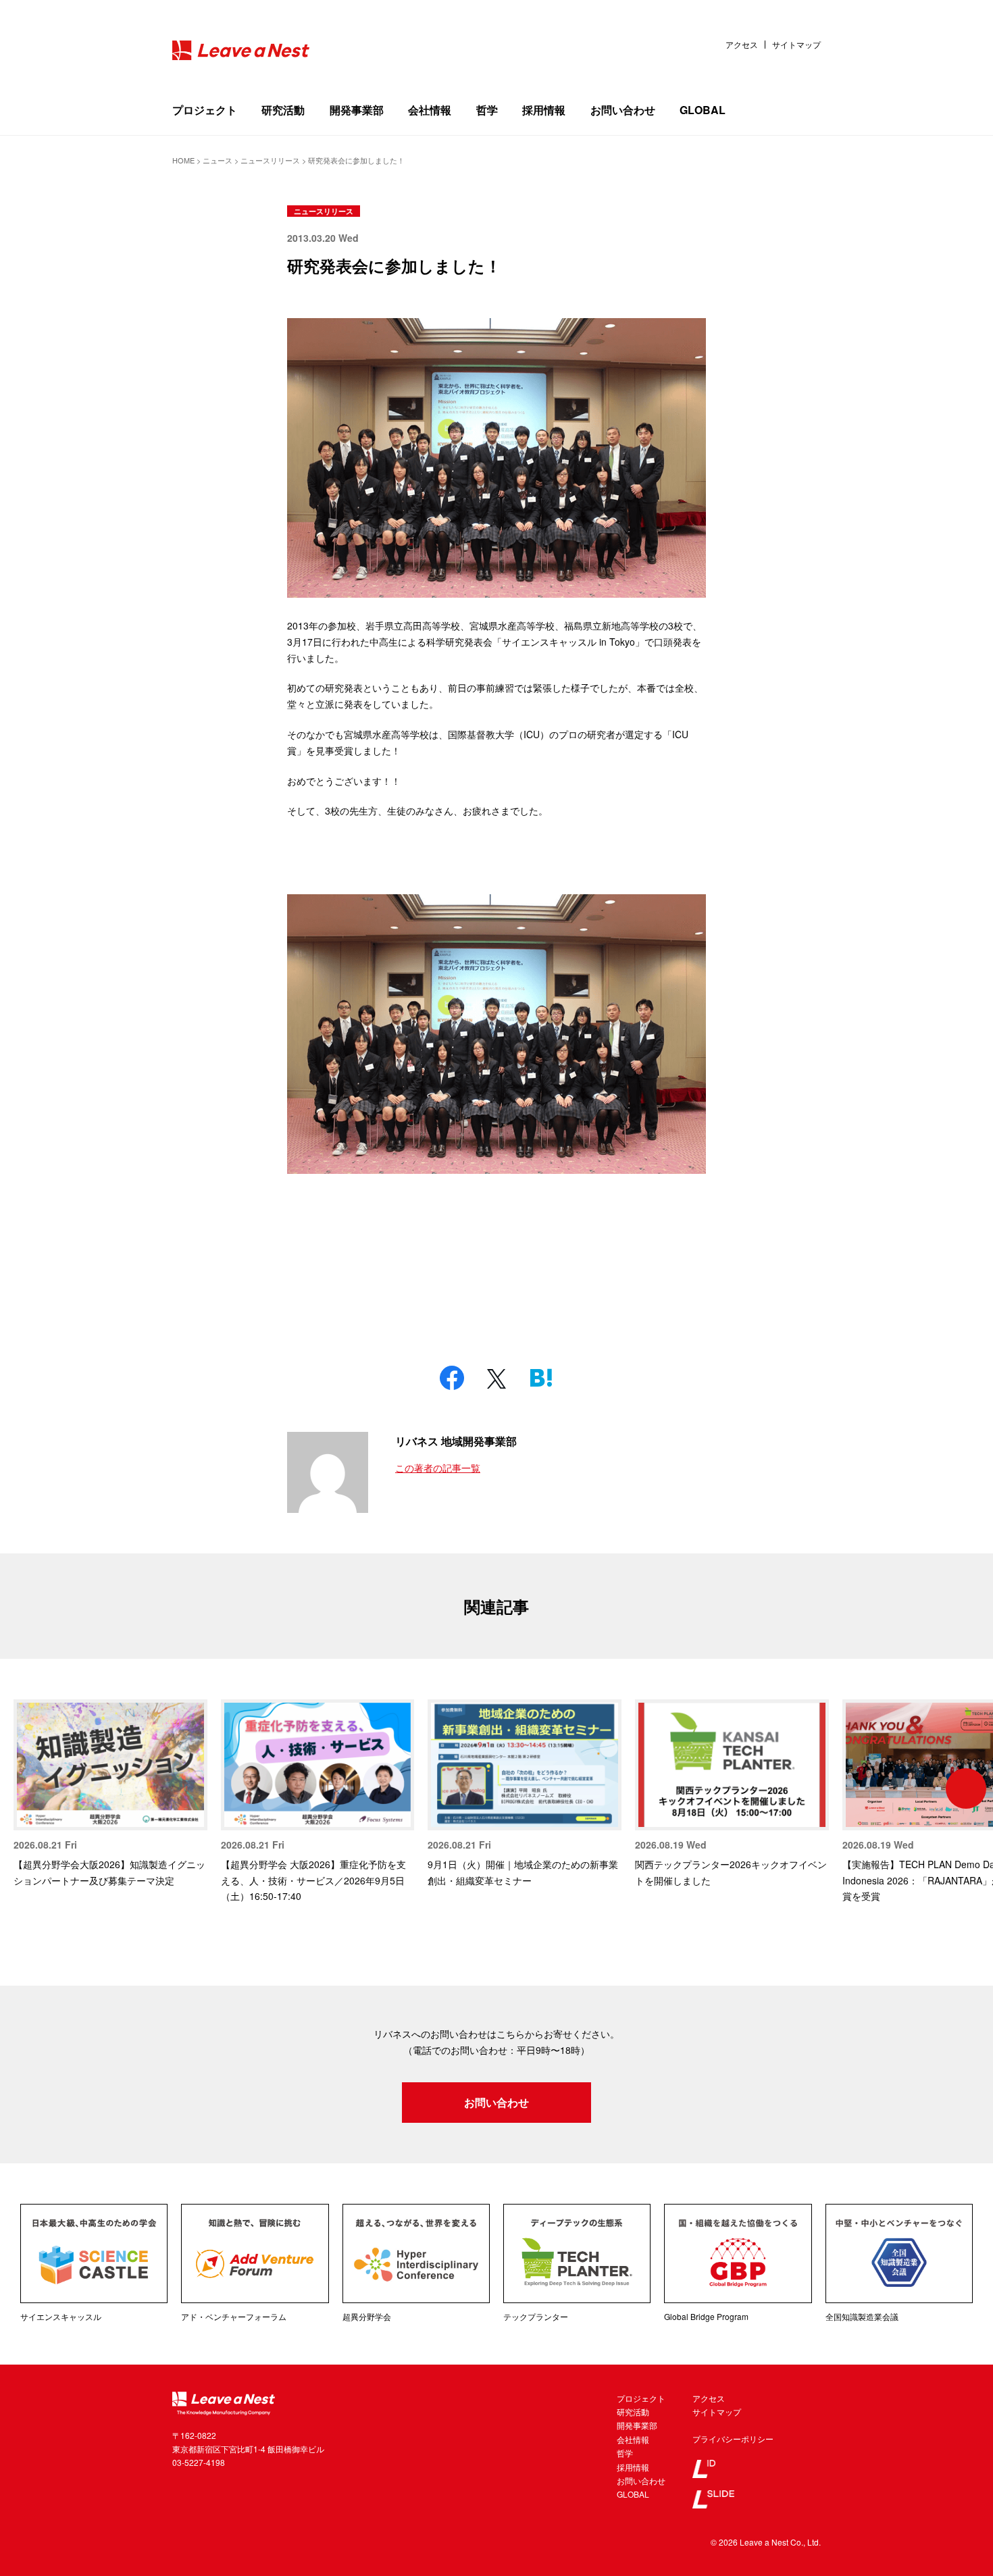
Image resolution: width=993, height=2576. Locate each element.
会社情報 (430, 110)
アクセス (742, 45)
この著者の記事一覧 (438, 1468)
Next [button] (966, 1788)
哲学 (487, 110)
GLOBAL (703, 110)
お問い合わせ (623, 110)
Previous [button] (27, 1788)
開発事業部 (357, 110)
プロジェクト (205, 110)
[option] (110, 1794)
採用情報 (544, 110)
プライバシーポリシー (733, 2439)
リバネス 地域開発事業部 (456, 1441)
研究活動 (283, 110)
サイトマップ (796, 45)
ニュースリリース (324, 211)
